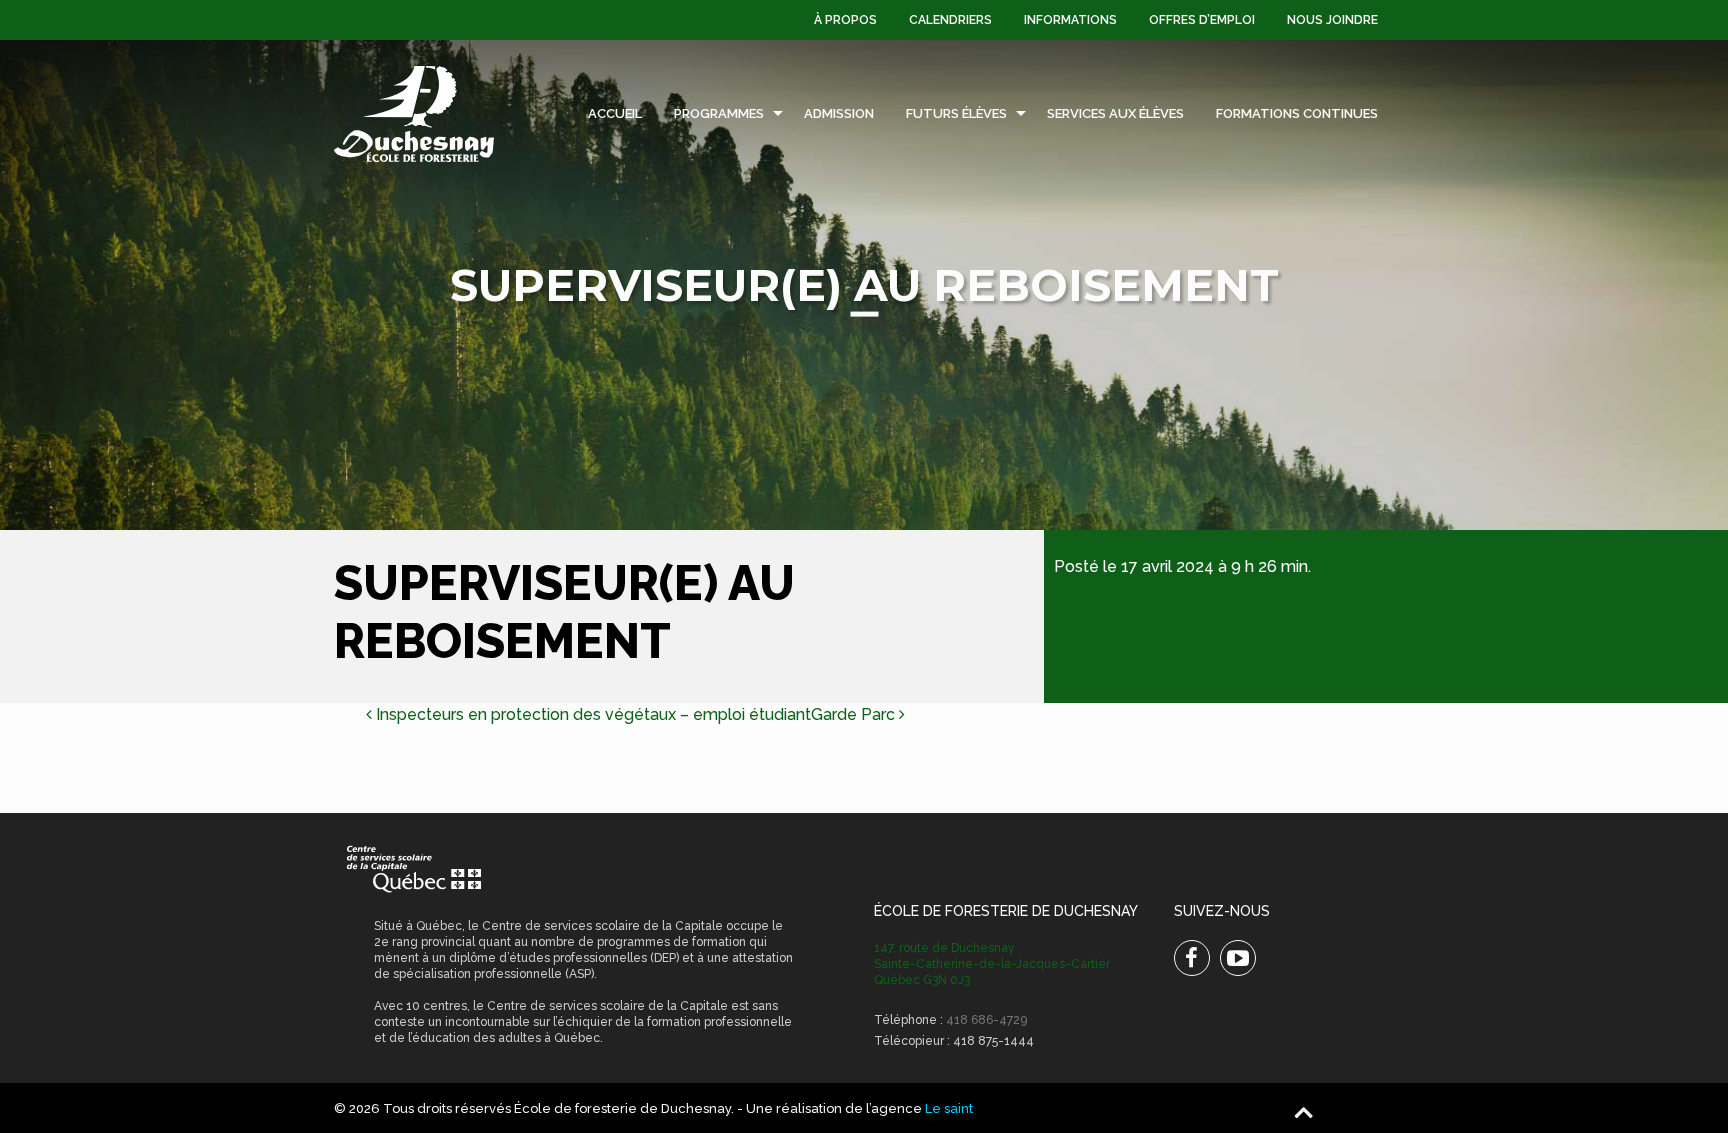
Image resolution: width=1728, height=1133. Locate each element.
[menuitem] (845, 20)
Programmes (719, 113)
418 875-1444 (993, 1041)
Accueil (615, 113)
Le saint (949, 1108)
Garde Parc (855, 714)
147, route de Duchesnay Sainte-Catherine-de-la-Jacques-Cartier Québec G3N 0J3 (992, 964)
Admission (839, 113)
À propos (845, 20)
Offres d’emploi (1202, 20)
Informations (1070, 20)
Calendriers (950, 20)
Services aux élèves (1115, 113)
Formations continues (1297, 113)
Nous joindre (1332, 20)
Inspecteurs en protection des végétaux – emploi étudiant (591, 714)
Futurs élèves (956, 113)
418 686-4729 (986, 1020)
